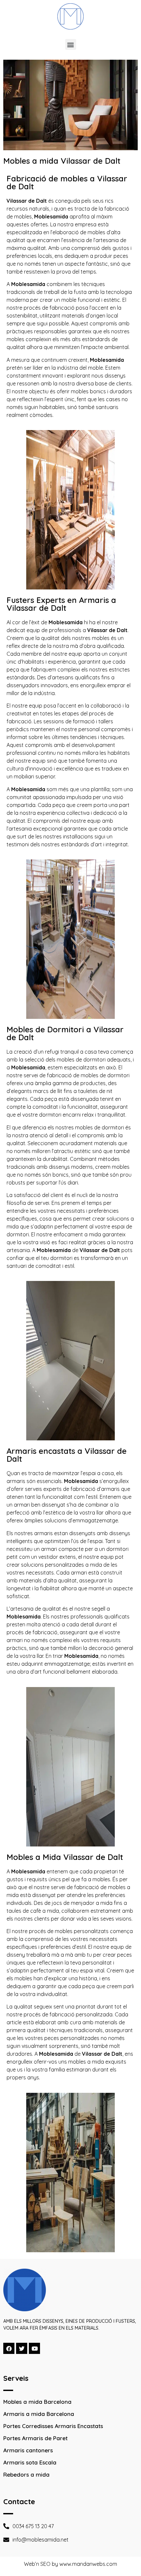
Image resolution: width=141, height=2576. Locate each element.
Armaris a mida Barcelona (39, 2414)
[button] (71, 44)
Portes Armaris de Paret (35, 2438)
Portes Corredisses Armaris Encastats (53, 2426)
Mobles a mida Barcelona (37, 2402)
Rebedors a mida (26, 2474)
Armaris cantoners (28, 2450)
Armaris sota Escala (30, 2462)
